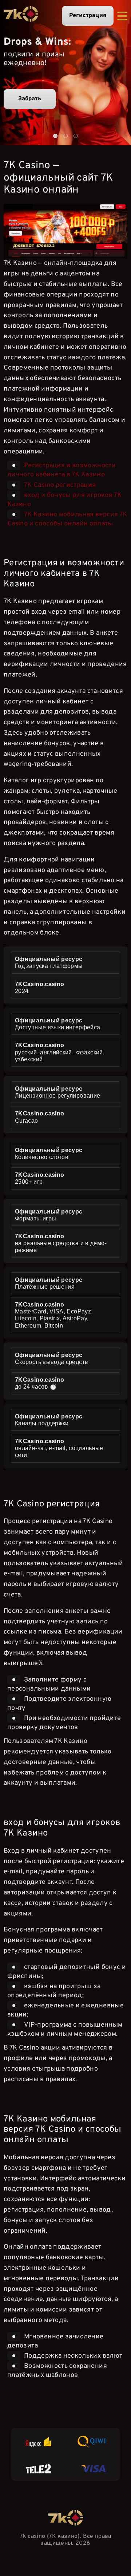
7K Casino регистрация (60, 485)
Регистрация (88, 16)
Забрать (30, 99)
